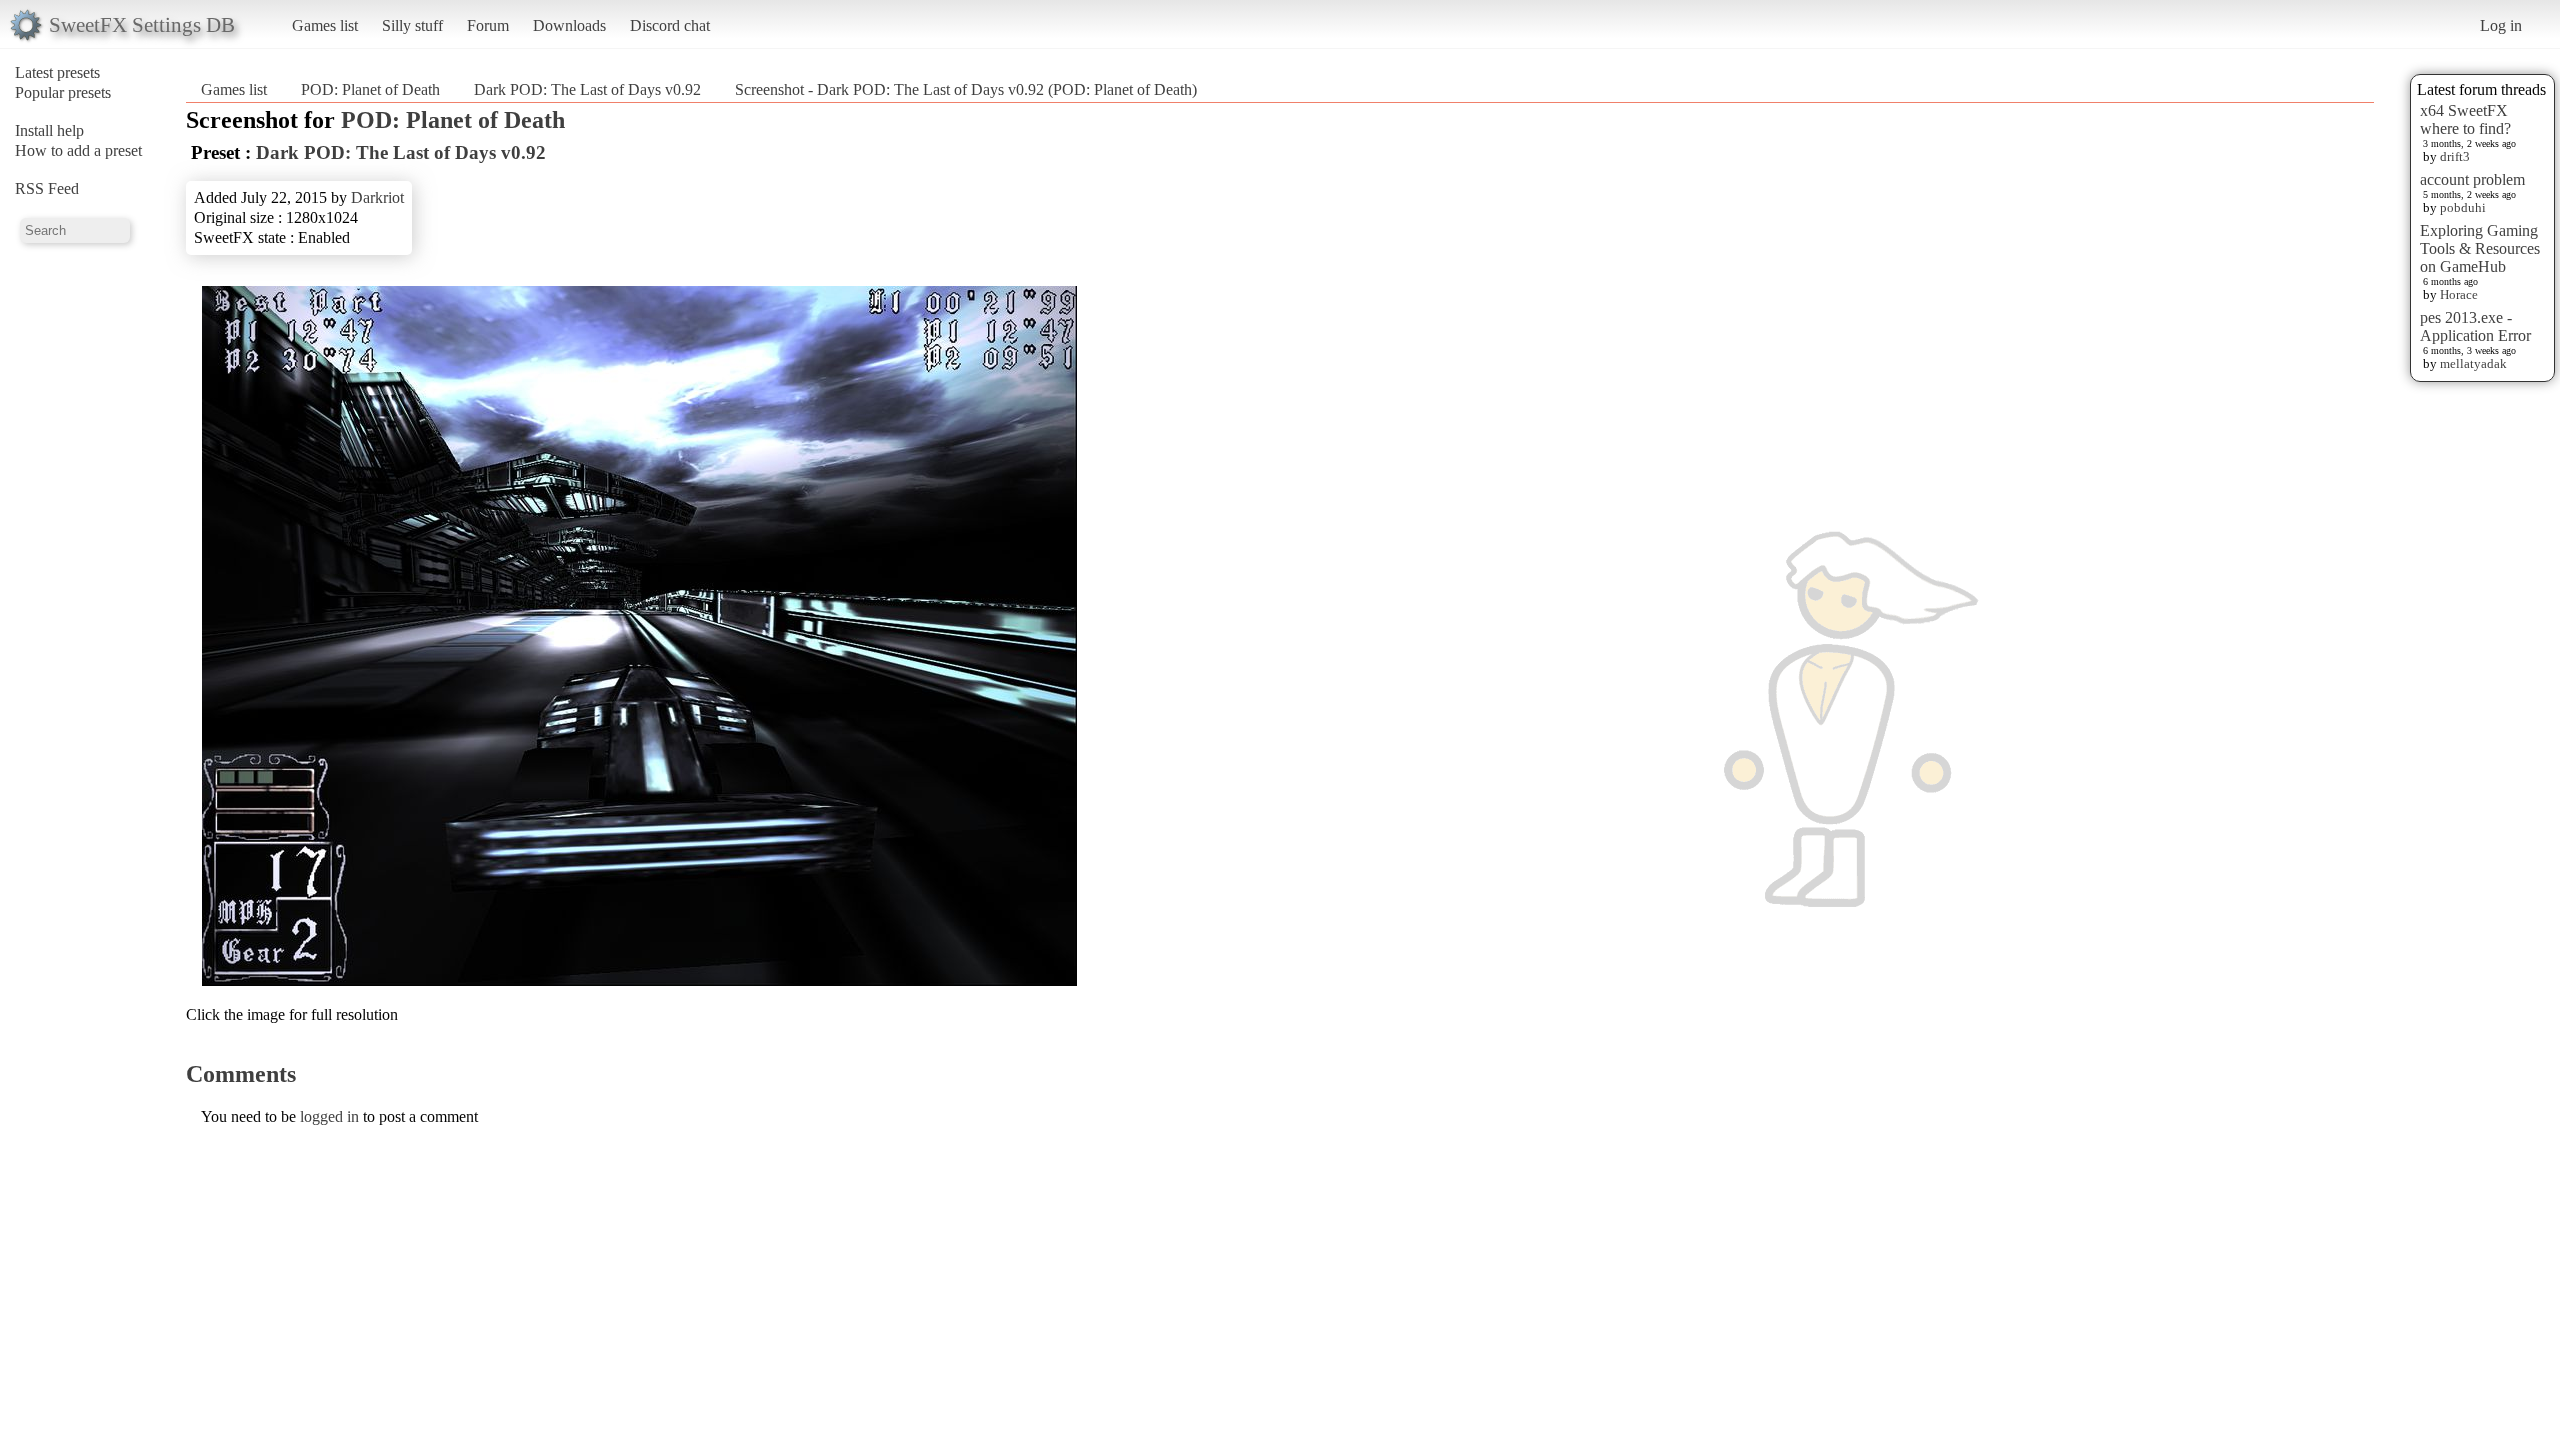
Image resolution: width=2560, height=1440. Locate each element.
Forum (488, 25)
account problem (2472, 179)
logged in (329, 1116)
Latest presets (57, 72)
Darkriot (377, 197)
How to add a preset (78, 150)
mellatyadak (2473, 363)
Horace (2459, 294)
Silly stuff (412, 25)
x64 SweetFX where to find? (2465, 119)
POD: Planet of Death (370, 89)
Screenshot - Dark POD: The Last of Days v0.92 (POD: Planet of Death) (966, 89)
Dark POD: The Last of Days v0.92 (587, 89)
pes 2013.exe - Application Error (2475, 326)
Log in (2501, 25)
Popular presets (63, 92)
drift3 (2455, 156)
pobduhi (2463, 207)
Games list (325, 25)
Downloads (569, 25)
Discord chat (670, 25)
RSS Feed (47, 188)
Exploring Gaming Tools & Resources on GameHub (2480, 248)
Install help (49, 130)
